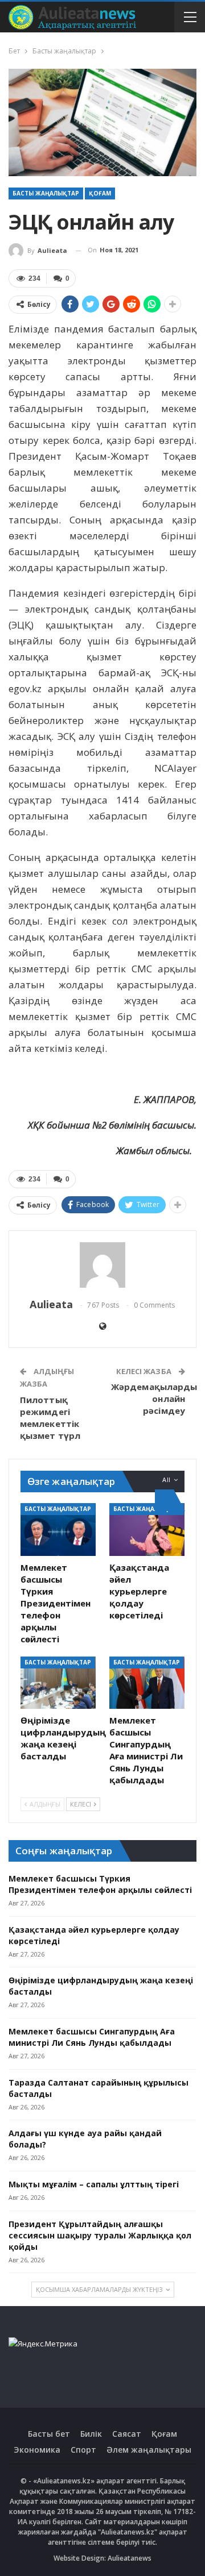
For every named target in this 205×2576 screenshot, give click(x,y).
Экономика (37, 2450)
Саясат (127, 2434)
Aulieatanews (130, 2558)
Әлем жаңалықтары (149, 2450)
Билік (91, 2434)
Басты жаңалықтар (46, 193)
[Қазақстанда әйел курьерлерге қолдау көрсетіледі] (147, 1529)
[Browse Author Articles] (102, 1265)
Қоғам (100, 193)
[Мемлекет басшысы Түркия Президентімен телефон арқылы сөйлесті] (58, 1529)
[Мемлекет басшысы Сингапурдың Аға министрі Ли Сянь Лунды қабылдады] (147, 1683)
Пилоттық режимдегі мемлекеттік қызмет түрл (50, 1418)
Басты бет (49, 2434)
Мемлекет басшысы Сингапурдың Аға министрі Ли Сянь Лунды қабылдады (92, 2037)
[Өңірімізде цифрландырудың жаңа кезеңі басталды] (58, 1683)
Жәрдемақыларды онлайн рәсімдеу (154, 1399)
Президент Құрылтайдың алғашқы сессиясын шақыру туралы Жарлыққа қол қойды (100, 2235)
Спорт (83, 2450)
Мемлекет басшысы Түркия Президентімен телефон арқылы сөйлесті (100, 1884)
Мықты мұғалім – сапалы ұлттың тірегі (94, 2184)
